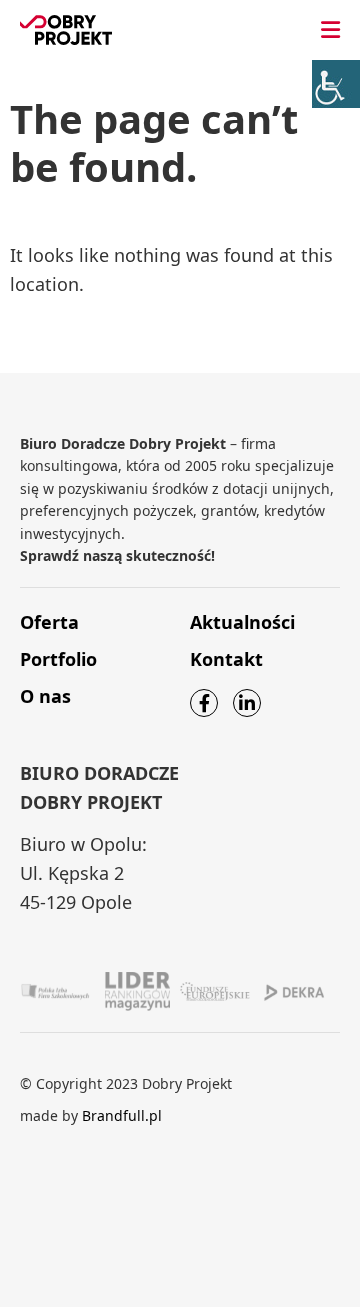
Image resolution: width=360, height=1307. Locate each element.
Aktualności (242, 622)
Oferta (49, 622)
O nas (45, 696)
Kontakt (226, 659)
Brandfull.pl (122, 1115)
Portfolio (58, 659)
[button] (330, 30)
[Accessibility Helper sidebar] (336, 84)
